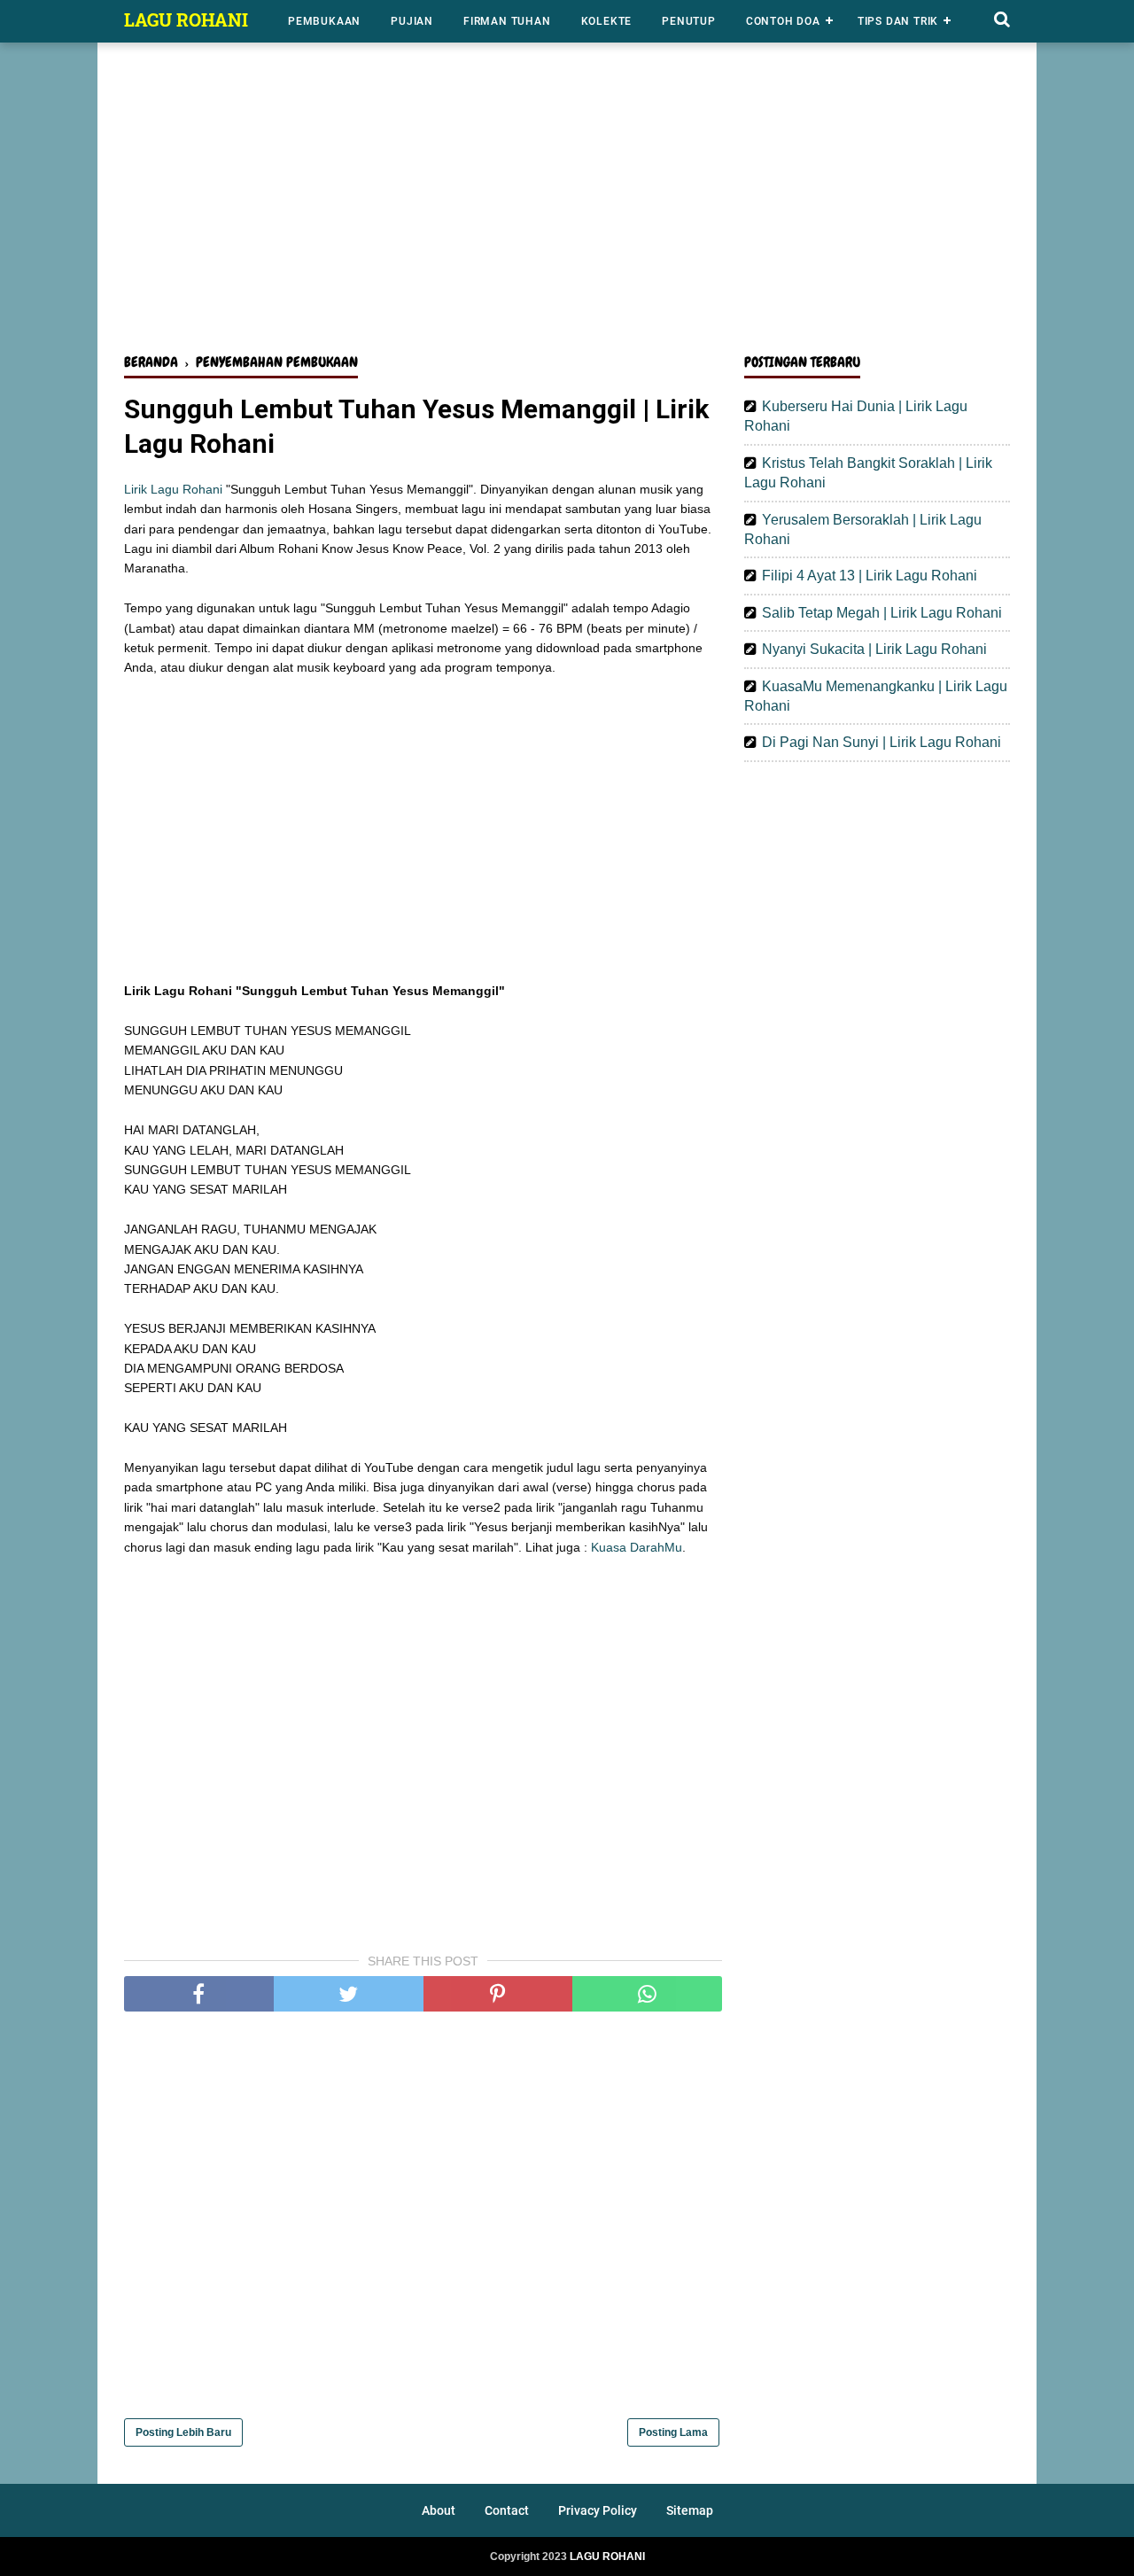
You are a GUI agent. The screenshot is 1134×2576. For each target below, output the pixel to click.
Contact (507, 2510)
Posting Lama (673, 2432)
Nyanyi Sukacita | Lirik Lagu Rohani (874, 649)
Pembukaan (324, 21)
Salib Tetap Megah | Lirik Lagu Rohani (882, 613)
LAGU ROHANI (186, 19)
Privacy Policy (598, 2510)
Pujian (412, 21)
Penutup (689, 21)
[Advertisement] (567, 202)
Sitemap (690, 2510)
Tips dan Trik (898, 21)
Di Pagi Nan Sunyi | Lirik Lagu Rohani (882, 742)
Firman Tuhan (507, 21)
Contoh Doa (783, 21)
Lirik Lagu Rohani (173, 489)
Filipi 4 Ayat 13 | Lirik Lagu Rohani (870, 576)
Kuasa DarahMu (637, 1547)
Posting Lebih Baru (183, 2432)
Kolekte (607, 21)
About (439, 2510)
